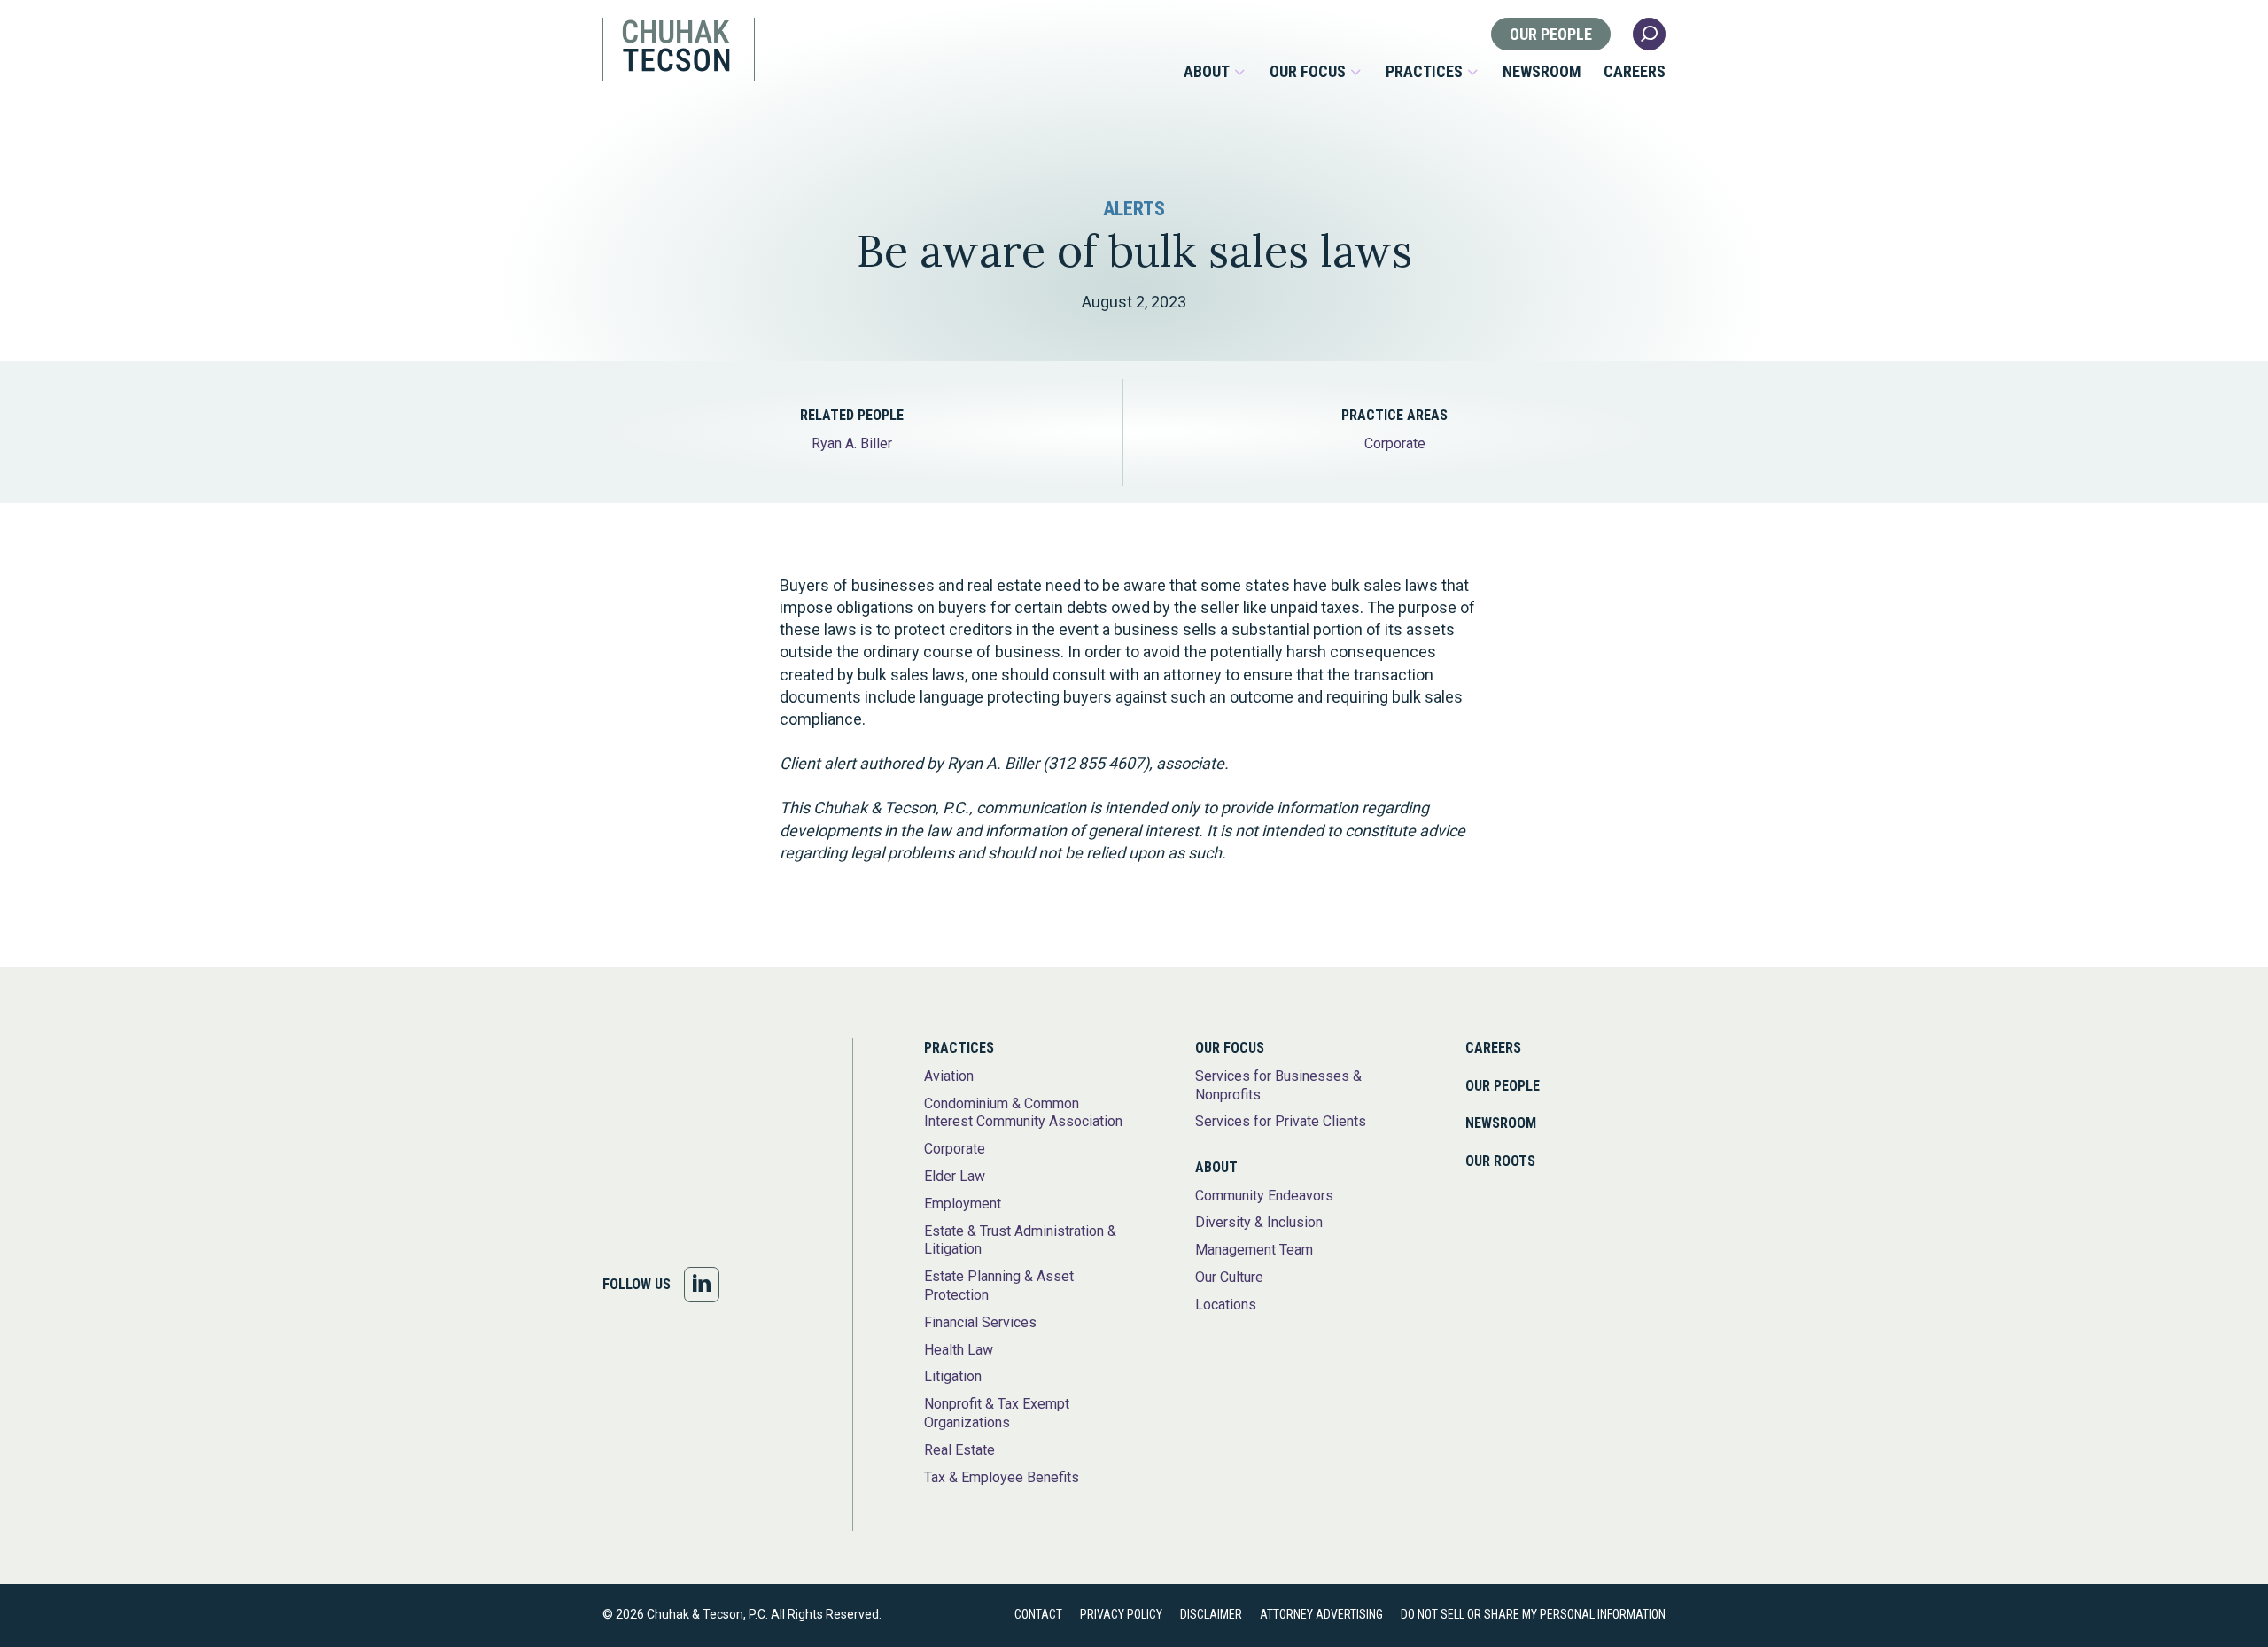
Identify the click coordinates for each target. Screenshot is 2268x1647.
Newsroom (1542, 72)
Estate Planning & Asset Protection (999, 1286)
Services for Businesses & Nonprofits (1278, 1085)
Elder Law (955, 1176)
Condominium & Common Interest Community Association (1023, 1113)
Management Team (1254, 1250)
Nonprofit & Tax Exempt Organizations (997, 1413)
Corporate (1395, 443)
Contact (1038, 1614)
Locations (1226, 1305)
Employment (963, 1204)
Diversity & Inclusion (1259, 1222)
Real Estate (959, 1450)
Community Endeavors (1264, 1196)
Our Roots (1500, 1161)
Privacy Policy (1121, 1614)
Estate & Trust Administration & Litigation (1020, 1240)
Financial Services (980, 1322)
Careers (1635, 72)
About (1207, 72)
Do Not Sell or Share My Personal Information (1533, 1614)
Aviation (949, 1076)
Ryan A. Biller (852, 443)
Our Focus (1308, 72)
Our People (1551, 34)
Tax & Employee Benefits (1002, 1477)
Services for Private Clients (1281, 1121)
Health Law (959, 1350)
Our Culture (1229, 1277)
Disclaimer (1211, 1614)
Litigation (953, 1376)
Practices (1424, 72)
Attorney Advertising (1321, 1614)
